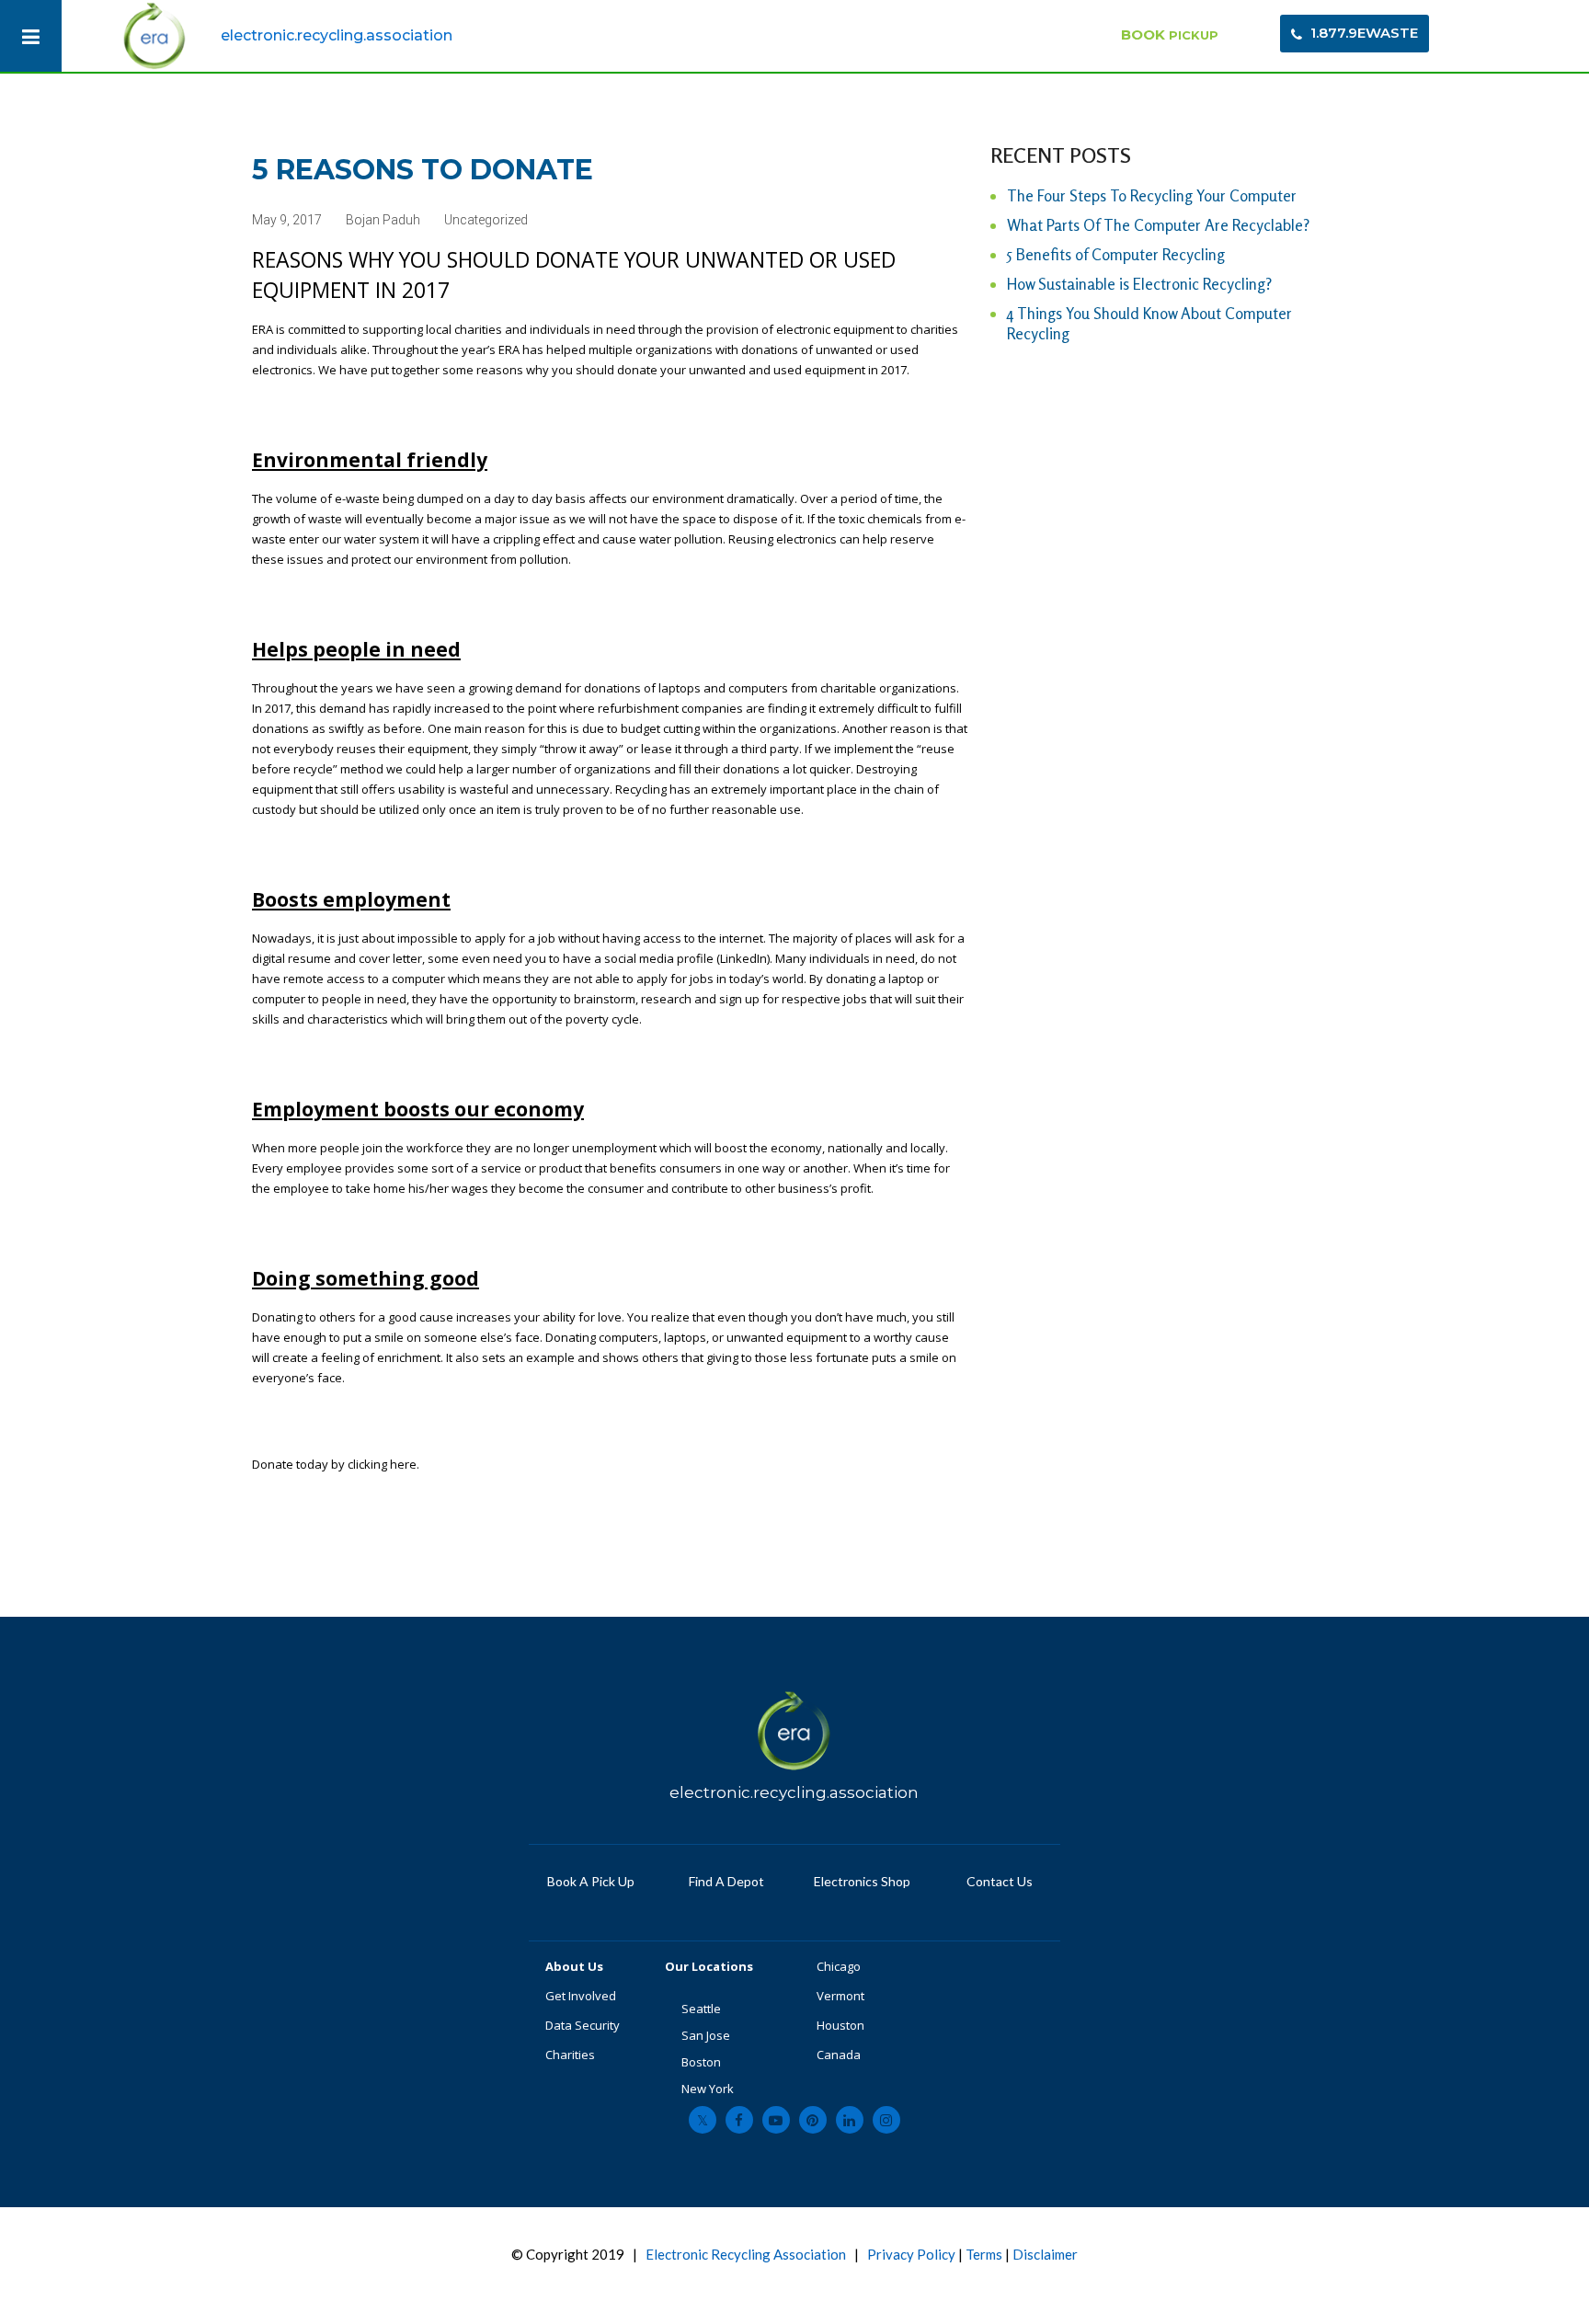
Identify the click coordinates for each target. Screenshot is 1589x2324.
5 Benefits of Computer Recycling (1116, 254)
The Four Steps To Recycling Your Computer (1152, 195)
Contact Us (998, 1881)
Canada (839, 2055)
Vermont (842, 1996)
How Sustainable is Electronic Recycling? (1139, 284)
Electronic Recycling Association (746, 2254)
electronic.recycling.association (337, 35)
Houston (840, 2025)
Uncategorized (486, 220)
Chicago (839, 1966)
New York (709, 2089)
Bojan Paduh (383, 220)
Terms (984, 2254)
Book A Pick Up (591, 1881)
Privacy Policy (911, 2254)
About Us (576, 1966)
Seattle (701, 2009)
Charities (570, 2055)
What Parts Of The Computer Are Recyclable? (1158, 225)
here (403, 1464)
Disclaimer (1045, 2254)
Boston (701, 2062)
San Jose (706, 2035)
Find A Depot (726, 1881)
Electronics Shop (862, 1881)
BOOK (1170, 34)
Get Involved (581, 1996)
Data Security (583, 2025)
